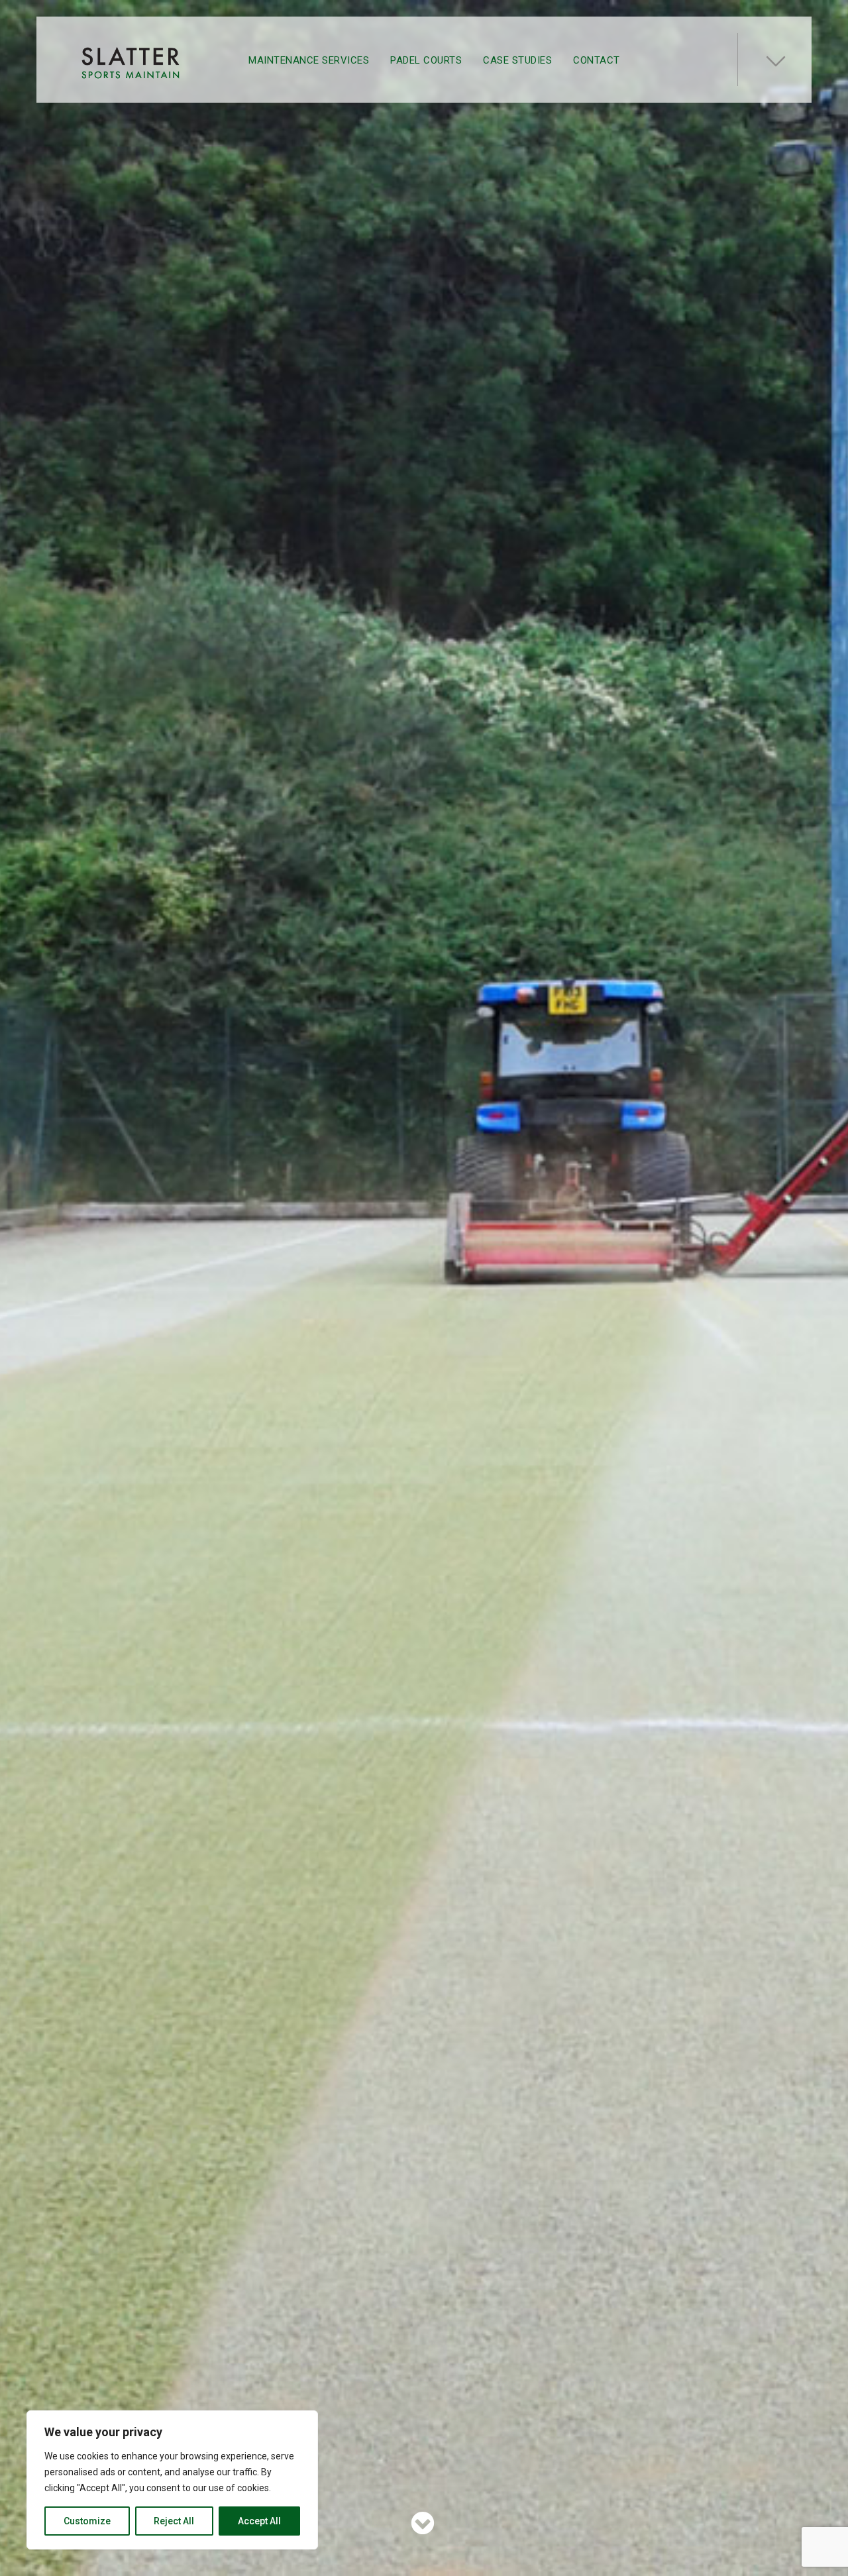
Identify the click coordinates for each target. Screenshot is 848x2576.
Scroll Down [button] (421, 2523)
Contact (597, 60)
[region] (172, 2480)
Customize (87, 2521)
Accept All (259, 2521)
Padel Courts (426, 60)
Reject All (174, 2521)
